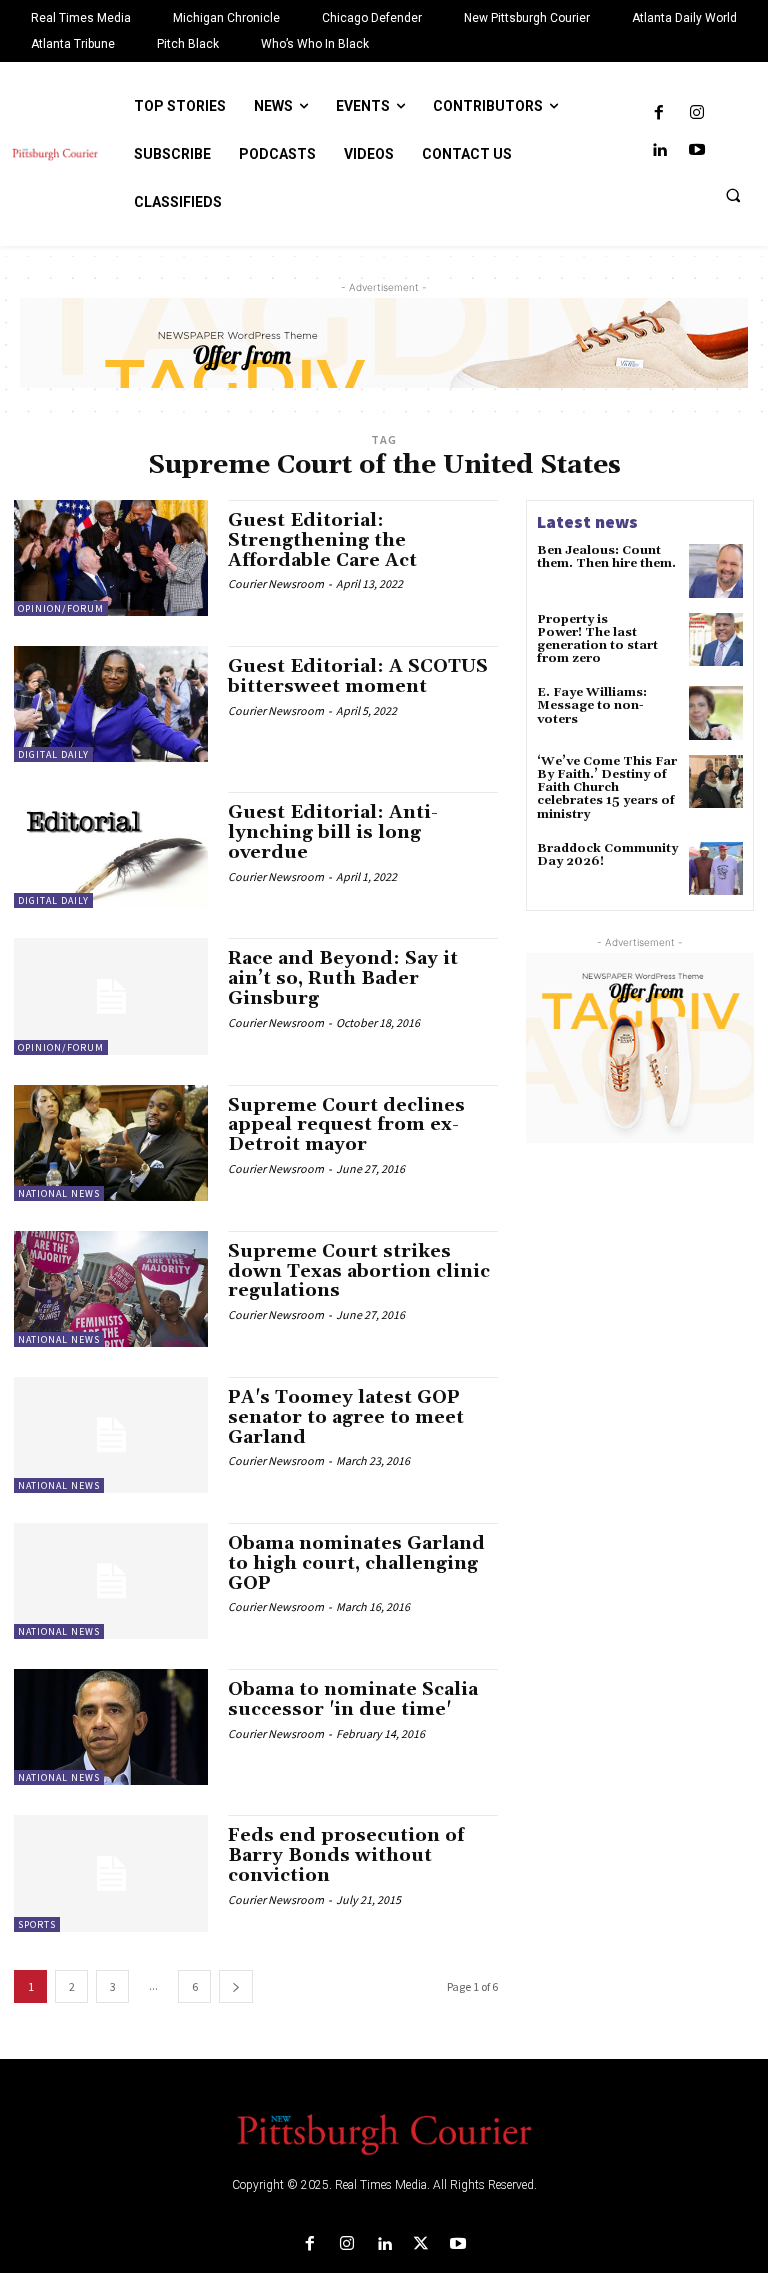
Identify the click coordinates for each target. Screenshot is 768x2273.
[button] (733, 195)
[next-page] (236, 1986)
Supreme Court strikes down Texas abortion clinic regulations (359, 1271)
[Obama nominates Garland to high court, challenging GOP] (111, 1581)
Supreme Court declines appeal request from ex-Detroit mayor (346, 1125)
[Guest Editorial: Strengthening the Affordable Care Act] (111, 558)
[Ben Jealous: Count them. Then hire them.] (716, 571)
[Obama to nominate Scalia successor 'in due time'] (111, 1727)
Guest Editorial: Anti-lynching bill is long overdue (333, 832)
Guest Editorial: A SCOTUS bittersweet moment (358, 676)
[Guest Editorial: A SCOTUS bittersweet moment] (111, 704)
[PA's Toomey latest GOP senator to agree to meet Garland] (111, 1435)
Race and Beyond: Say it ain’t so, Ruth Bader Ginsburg (343, 978)
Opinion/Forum (61, 608)
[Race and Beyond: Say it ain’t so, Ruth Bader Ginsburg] (111, 996)
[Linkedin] (659, 150)
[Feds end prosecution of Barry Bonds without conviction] (111, 1873)
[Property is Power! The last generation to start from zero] (716, 640)
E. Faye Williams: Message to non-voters (592, 705)
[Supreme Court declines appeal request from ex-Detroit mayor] (111, 1143)
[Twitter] (421, 2244)
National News (59, 1193)
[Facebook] (659, 113)
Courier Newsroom (276, 583)
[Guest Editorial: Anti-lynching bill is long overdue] (111, 850)
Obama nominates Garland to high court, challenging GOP (356, 1563)
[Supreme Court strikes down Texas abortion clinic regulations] (111, 1289)
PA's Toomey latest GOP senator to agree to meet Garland (346, 1417)
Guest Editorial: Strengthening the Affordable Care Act (322, 540)
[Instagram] (696, 113)
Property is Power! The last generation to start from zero (597, 639)
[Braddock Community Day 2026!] (716, 869)
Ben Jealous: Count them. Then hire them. (606, 557)
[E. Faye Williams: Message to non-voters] (716, 713)
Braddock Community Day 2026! (607, 855)
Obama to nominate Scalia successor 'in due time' (353, 1699)
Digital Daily (53, 754)
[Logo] (384, 2133)
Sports (37, 1924)
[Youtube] (696, 150)
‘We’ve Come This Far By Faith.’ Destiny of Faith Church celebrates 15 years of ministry (607, 788)
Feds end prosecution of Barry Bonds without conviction (346, 1855)
